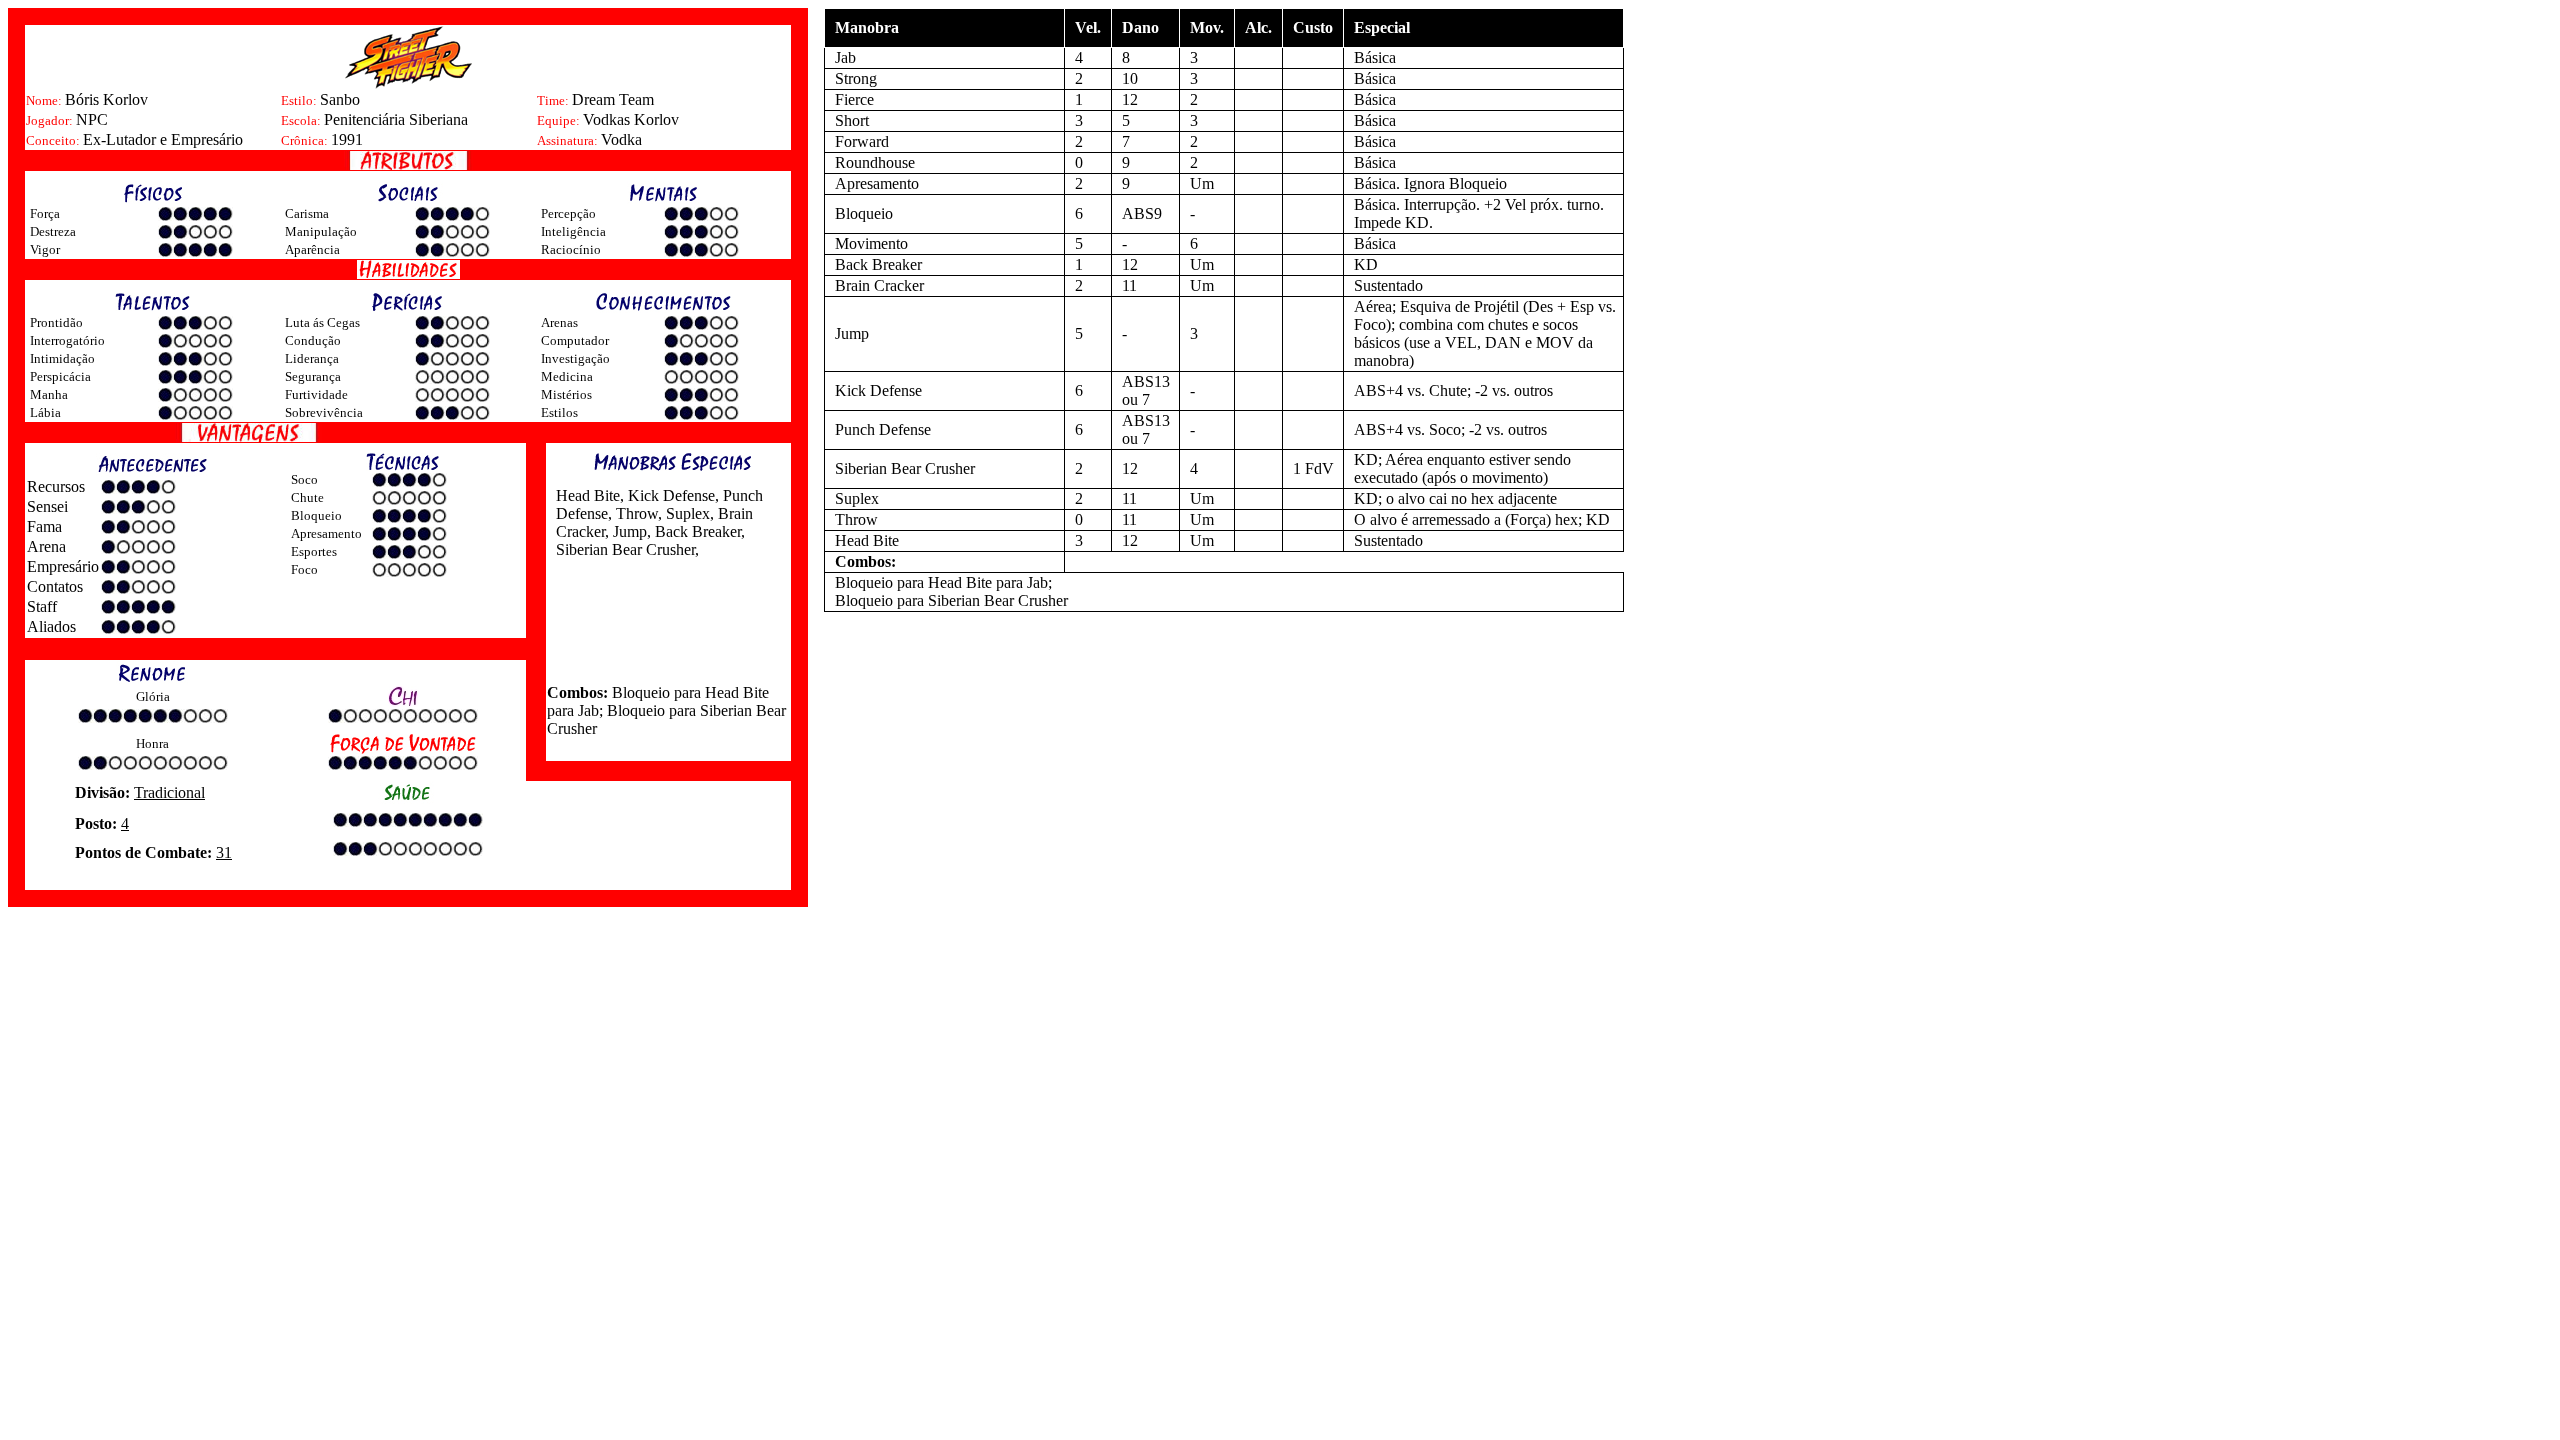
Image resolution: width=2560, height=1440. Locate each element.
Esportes (314, 551)
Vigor (45, 249)
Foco (304, 569)
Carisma (307, 213)
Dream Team (613, 99)
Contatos (55, 586)
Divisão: (104, 792)
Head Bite (588, 495)
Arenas (559, 322)
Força (45, 213)
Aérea (1373, 306)
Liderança (312, 358)
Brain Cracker (879, 285)
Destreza (53, 231)
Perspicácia (60, 376)
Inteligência (573, 231)
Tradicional (169, 792)
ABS (1370, 390)
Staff (42, 606)
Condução (313, 340)
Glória (153, 696)
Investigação (575, 358)
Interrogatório (67, 340)
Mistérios (566, 394)
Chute (307, 497)
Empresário (63, 566)
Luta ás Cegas (322, 322)
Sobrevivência (324, 412)
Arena (46, 546)
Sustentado (1388, 285)
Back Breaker (696, 531)
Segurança (313, 376)
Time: (554, 100)
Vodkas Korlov (631, 119)
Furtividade (316, 394)
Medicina (567, 376)
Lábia (45, 412)
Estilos (559, 412)
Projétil (1496, 306)
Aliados (51, 626)
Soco (304, 479)
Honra (152, 743)
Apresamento (326, 533)
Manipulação (321, 231)
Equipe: (560, 120)
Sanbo (340, 99)
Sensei (47, 506)
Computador (575, 340)
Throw (635, 513)
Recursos (56, 486)
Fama (44, 526)
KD (1417, 222)
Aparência (312, 249)
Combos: (577, 692)
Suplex (686, 513)
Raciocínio (571, 249)
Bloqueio (316, 515)
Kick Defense (669, 495)
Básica (1375, 57)
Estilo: (300, 100)
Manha (49, 394)
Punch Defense (883, 429)
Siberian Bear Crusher (625, 549)
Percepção (568, 213)
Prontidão (56, 322)
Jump (628, 531)
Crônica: (306, 140)
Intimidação (62, 358)
